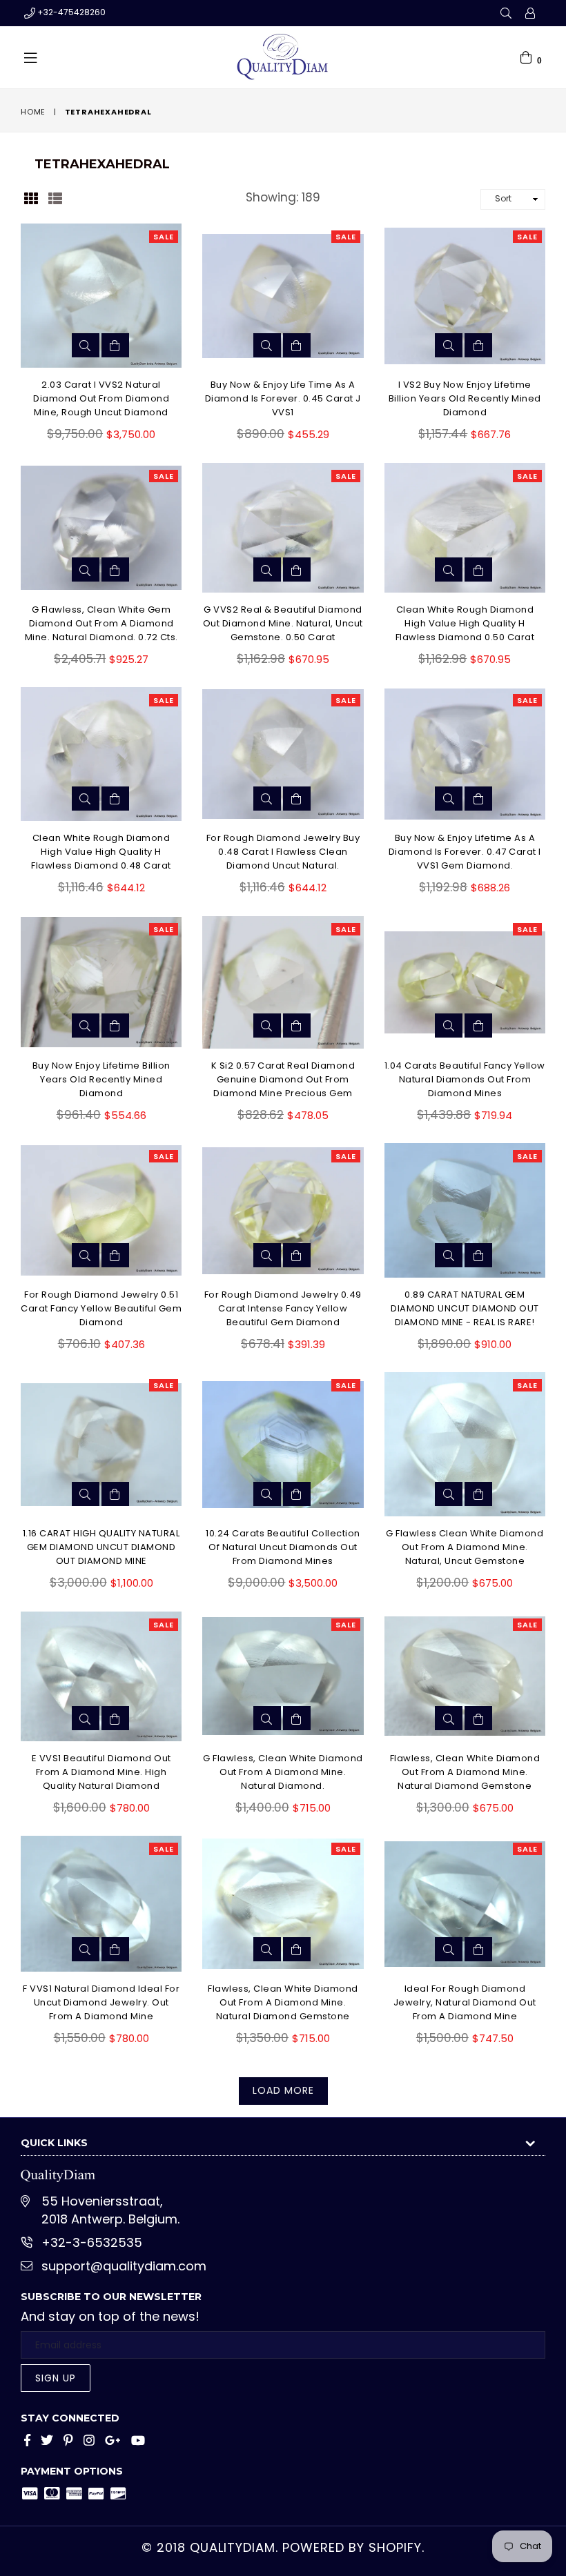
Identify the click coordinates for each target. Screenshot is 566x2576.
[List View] (55, 197)
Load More (283, 2090)
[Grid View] (31, 197)
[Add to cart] (115, 345)
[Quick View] (86, 345)
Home (33, 112)
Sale (164, 237)
